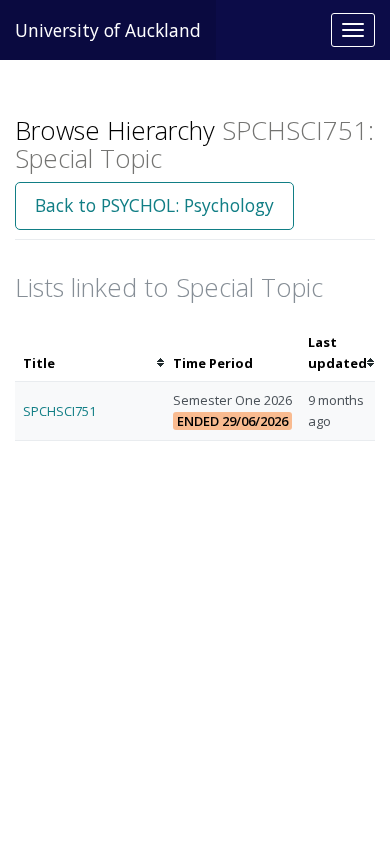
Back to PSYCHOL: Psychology (154, 205)
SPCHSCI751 (59, 411)
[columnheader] (90, 353)
